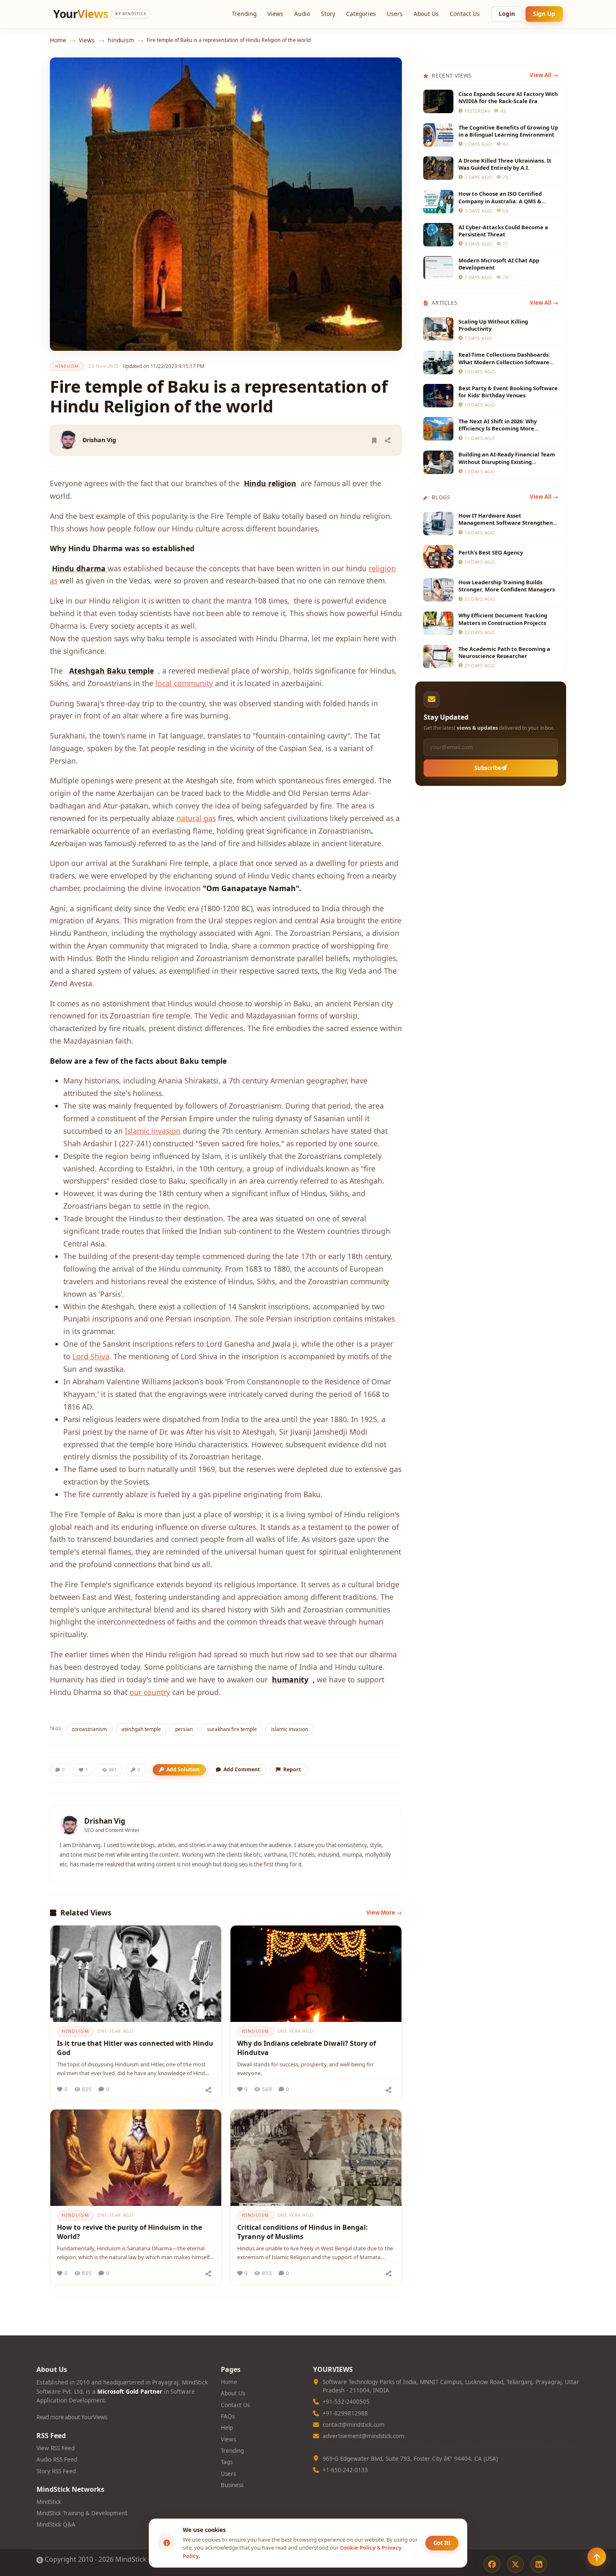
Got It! (442, 2543)
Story (328, 14)
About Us (426, 14)
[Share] (388, 440)
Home (58, 40)
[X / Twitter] (515, 2564)
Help (227, 2428)
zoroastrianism (89, 1729)
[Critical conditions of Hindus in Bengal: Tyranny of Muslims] (316, 2158)
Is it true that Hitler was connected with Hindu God (135, 2048)
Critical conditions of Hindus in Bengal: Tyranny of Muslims (303, 2232)
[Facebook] (492, 2564)
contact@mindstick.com (354, 2425)
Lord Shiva (91, 1356)
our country (150, 1692)
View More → (384, 1913)
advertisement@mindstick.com (364, 2436)
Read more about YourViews (72, 2417)
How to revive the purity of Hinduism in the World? (129, 2232)
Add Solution (183, 1769)
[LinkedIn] (539, 2564)
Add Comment (242, 1769)
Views (275, 14)
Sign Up (544, 14)
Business (232, 2485)
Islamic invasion (153, 1131)
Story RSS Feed (56, 2471)
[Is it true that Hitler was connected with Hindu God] (136, 1974)
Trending (244, 14)
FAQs (228, 2416)
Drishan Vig (99, 440)
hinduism (121, 40)
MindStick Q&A (56, 2524)
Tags (227, 2462)
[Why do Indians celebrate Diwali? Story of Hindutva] (316, 1974)
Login (507, 14)
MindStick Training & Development (82, 2513)
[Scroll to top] (597, 2557)
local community (184, 683)
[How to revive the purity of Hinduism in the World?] (136, 2158)
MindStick (49, 2502)
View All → (544, 75)
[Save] (374, 440)
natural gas (196, 818)
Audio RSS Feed (57, 2459)
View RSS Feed (56, 2448)
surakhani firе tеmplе (232, 1729)
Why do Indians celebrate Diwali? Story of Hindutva (307, 2048)
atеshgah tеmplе (141, 1729)
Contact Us (465, 14)
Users (395, 14)
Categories (361, 14)
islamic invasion (290, 1729)
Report (292, 1769)
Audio (302, 14)
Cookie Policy (358, 2547)
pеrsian (184, 1729)
